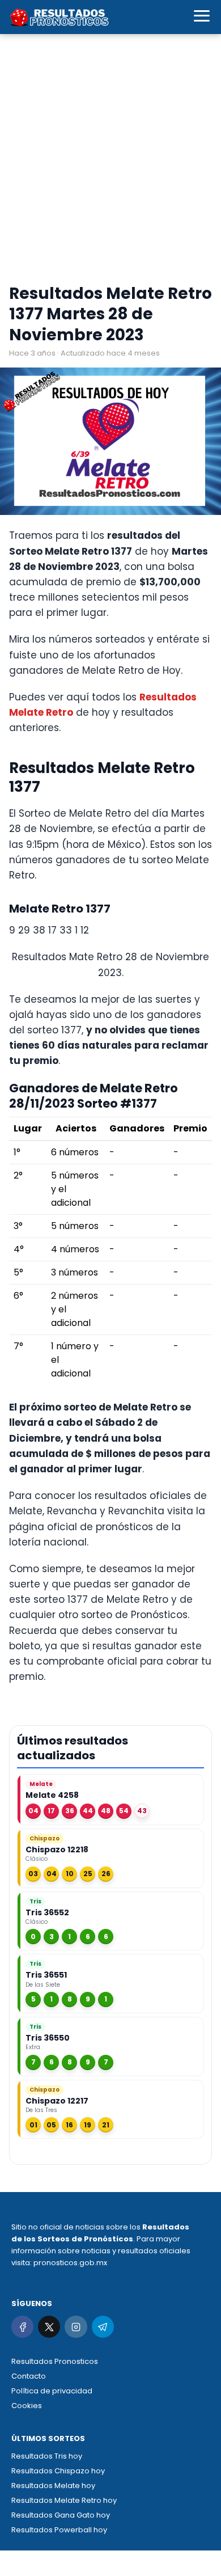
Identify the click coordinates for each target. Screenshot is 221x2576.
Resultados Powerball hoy (59, 2530)
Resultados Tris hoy (47, 2456)
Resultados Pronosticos (55, 2361)
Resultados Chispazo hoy (58, 2471)
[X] (49, 2327)
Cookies (27, 2406)
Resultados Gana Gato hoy (61, 2515)
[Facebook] (22, 2327)
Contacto (29, 2376)
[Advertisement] (110, 162)
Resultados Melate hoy (53, 2486)
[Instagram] (76, 2327)
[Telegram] (103, 2327)
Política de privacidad (52, 2391)
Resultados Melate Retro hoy (64, 2500)
